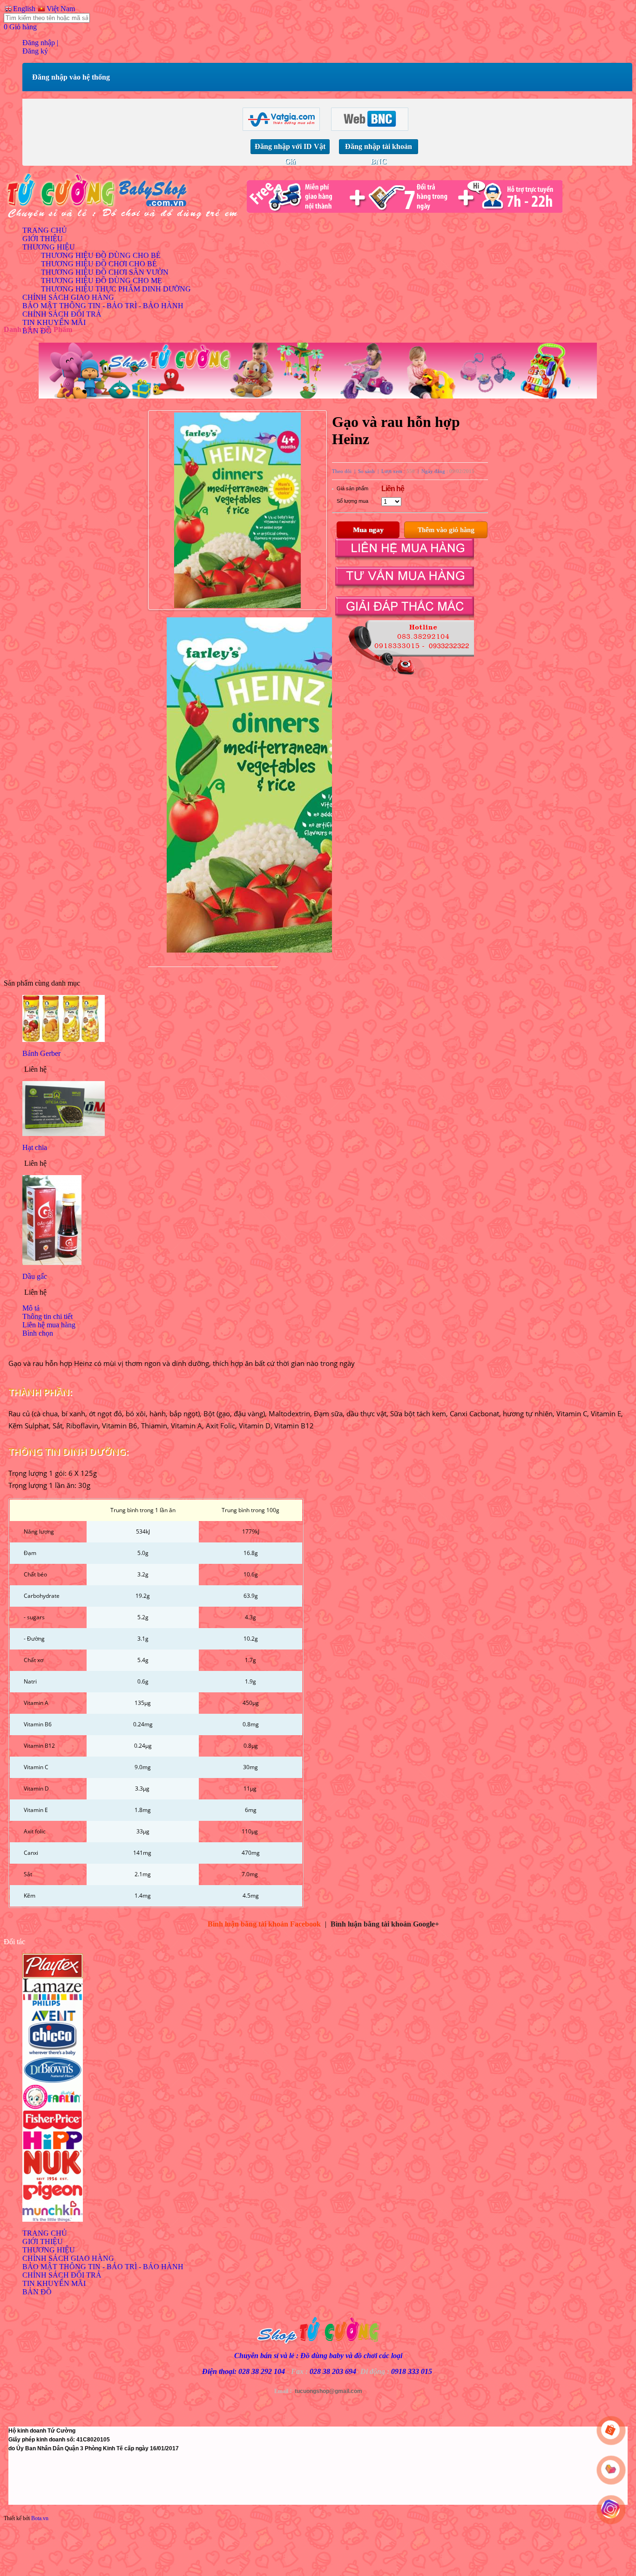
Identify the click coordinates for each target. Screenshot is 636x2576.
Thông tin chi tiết (47, 1316)
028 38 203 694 (333, 2371)
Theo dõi (342, 471)
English (23, 9)
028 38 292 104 (262, 2371)
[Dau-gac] (52, 1262)
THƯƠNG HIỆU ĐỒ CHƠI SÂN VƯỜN (105, 272)
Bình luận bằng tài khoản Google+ (385, 1924)
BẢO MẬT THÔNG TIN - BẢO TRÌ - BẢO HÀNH (103, 306)
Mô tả (31, 1308)
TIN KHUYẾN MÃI (54, 322)
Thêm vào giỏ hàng (446, 530)
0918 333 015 (412, 2371)
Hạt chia (35, 1147)
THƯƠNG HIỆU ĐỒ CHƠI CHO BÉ (99, 264)
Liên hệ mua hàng (49, 1325)
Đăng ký (35, 51)
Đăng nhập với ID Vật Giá (290, 148)
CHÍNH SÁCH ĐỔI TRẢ (62, 314)
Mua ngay (368, 530)
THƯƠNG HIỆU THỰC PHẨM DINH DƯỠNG (116, 289)
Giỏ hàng (20, 27)
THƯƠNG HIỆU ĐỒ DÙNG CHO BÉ (101, 255)
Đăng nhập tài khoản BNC (379, 148)
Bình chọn (38, 1333)
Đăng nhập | (40, 43)
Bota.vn (40, 2518)
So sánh (366, 471)
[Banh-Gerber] (64, 1039)
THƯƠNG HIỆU (49, 247)
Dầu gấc (35, 1276)
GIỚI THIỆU (43, 239)
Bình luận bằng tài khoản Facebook (264, 1924)
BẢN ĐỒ (37, 2292)
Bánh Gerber (41, 1053)
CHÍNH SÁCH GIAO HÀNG (68, 297)
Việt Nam (60, 9)
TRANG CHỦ (45, 230)
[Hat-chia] (64, 1133)
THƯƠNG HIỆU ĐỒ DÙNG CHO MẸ (101, 281)
